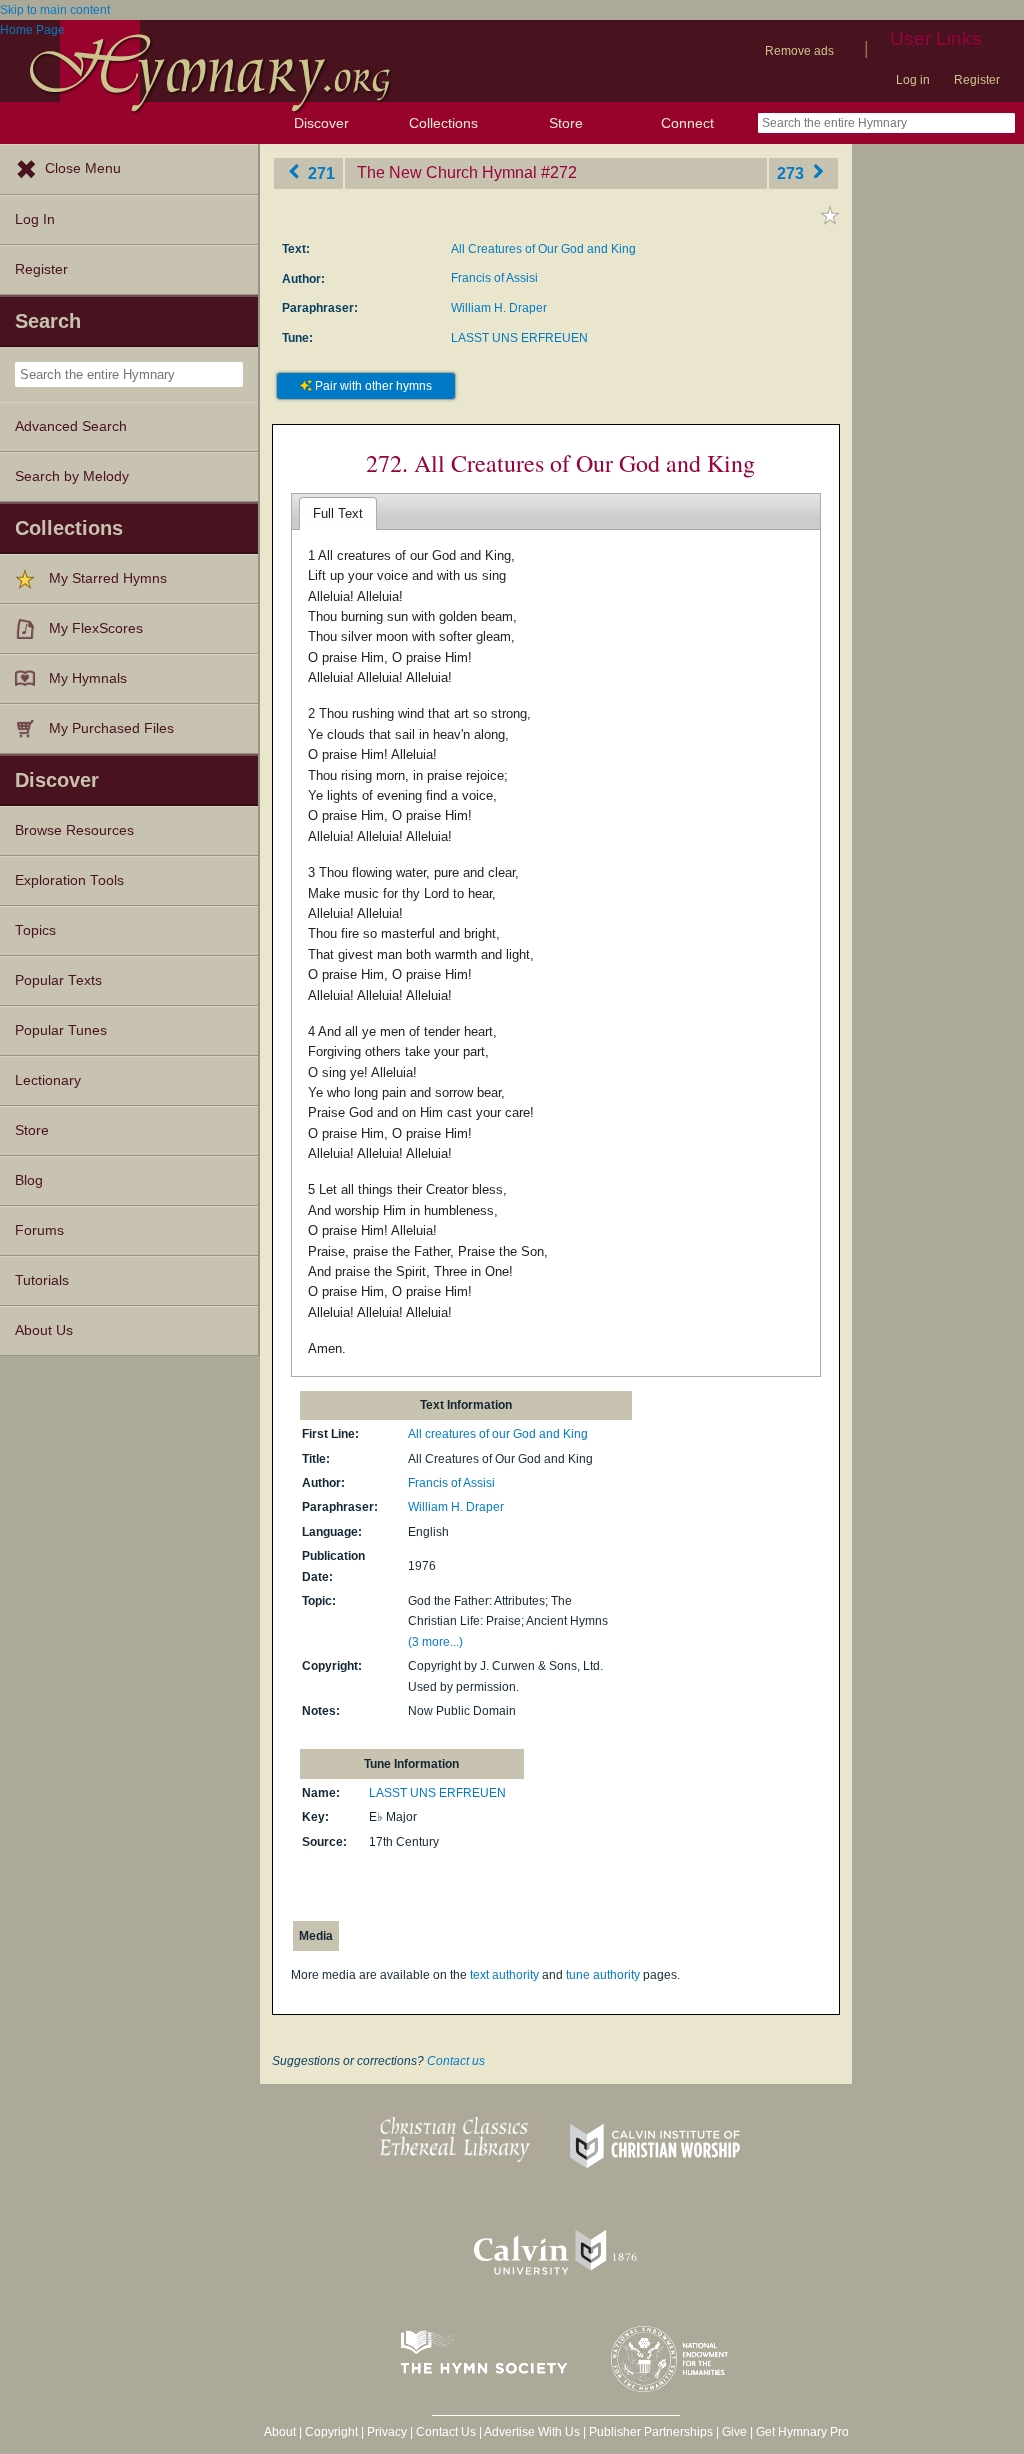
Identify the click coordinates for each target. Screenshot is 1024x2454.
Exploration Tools (69, 880)
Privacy (387, 2432)
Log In (35, 219)
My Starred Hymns (108, 578)
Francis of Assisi (494, 278)
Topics (35, 930)
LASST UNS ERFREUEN (519, 338)
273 (792, 172)
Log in (913, 80)
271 (319, 172)
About (280, 2432)
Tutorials (42, 1280)
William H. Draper (499, 308)
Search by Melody (72, 476)
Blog (29, 1180)
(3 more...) (435, 1642)
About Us (44, 1330)
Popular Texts (58, 980)
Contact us (456, 2061)
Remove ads (799, 51)
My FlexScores (96, 628)
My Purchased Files (111, 728)
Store (566, 123)
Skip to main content (55, 10)
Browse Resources (74, 830)
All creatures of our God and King (498, 1434)
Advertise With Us (532, 2432)
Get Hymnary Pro (802, 2432)
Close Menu (83, 168)
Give (734, 2432)
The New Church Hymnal (447, 172)
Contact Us (446, 2432)
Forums (39, 1230)
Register (977, 80)
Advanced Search (71, 426)
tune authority (603, 1975)
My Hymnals (88, 678)
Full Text (338, 513)
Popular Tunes (61, 1030)
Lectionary (48, 1080)
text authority (504, 1975)
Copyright (331, 2432)
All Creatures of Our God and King (543, 249)
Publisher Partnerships (651, 2432)
